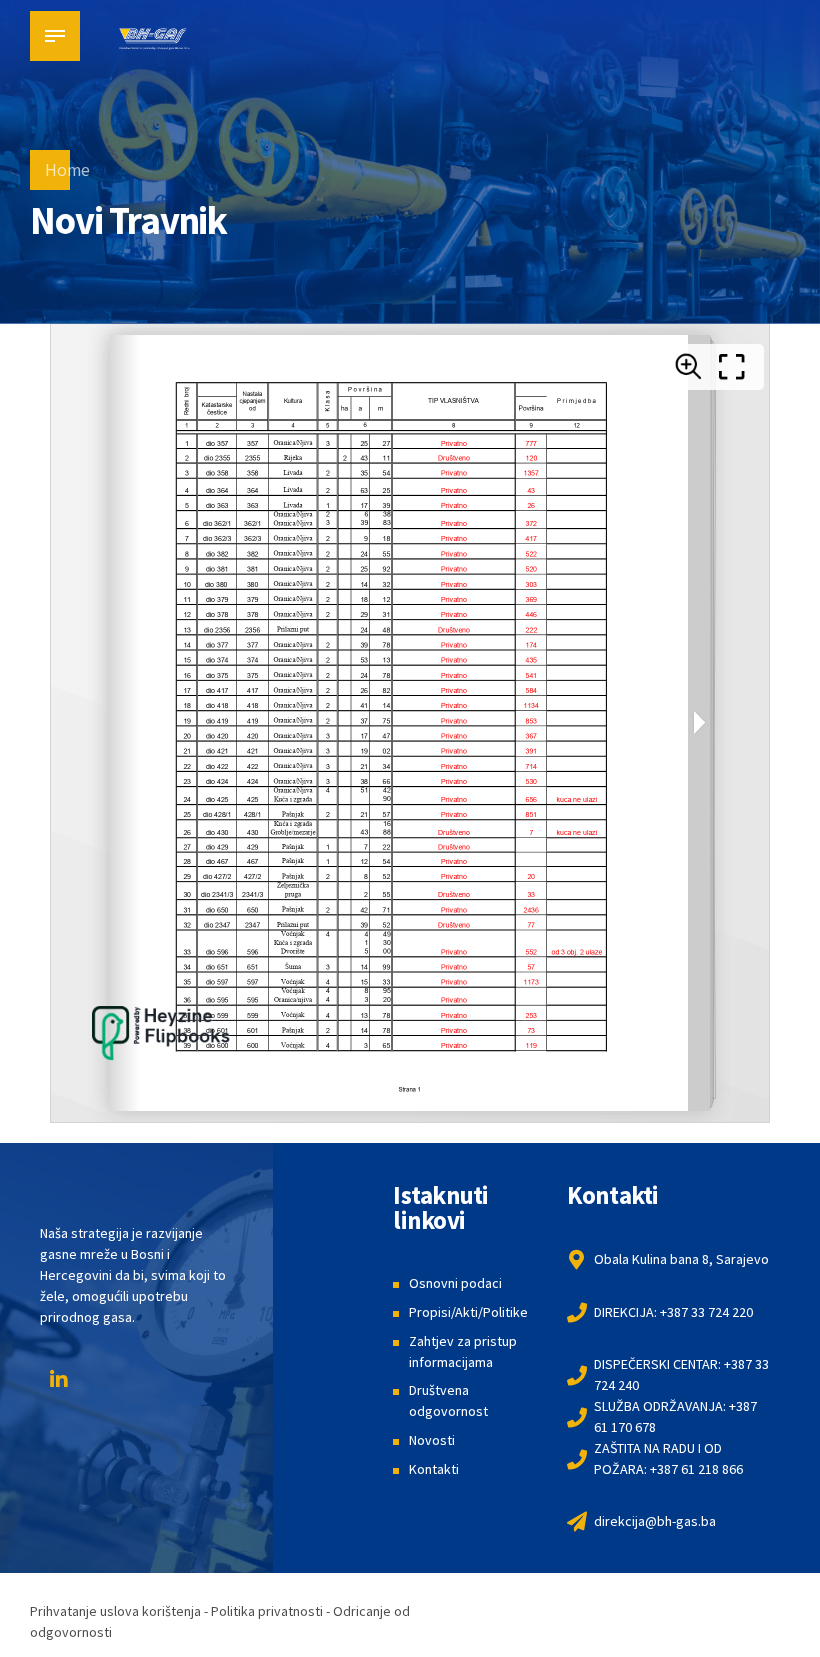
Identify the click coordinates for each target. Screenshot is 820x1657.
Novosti (432, 1440)
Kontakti (434, 1469)
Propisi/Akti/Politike (468, 1312)
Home (67, 169)
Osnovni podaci (455, 1283)
